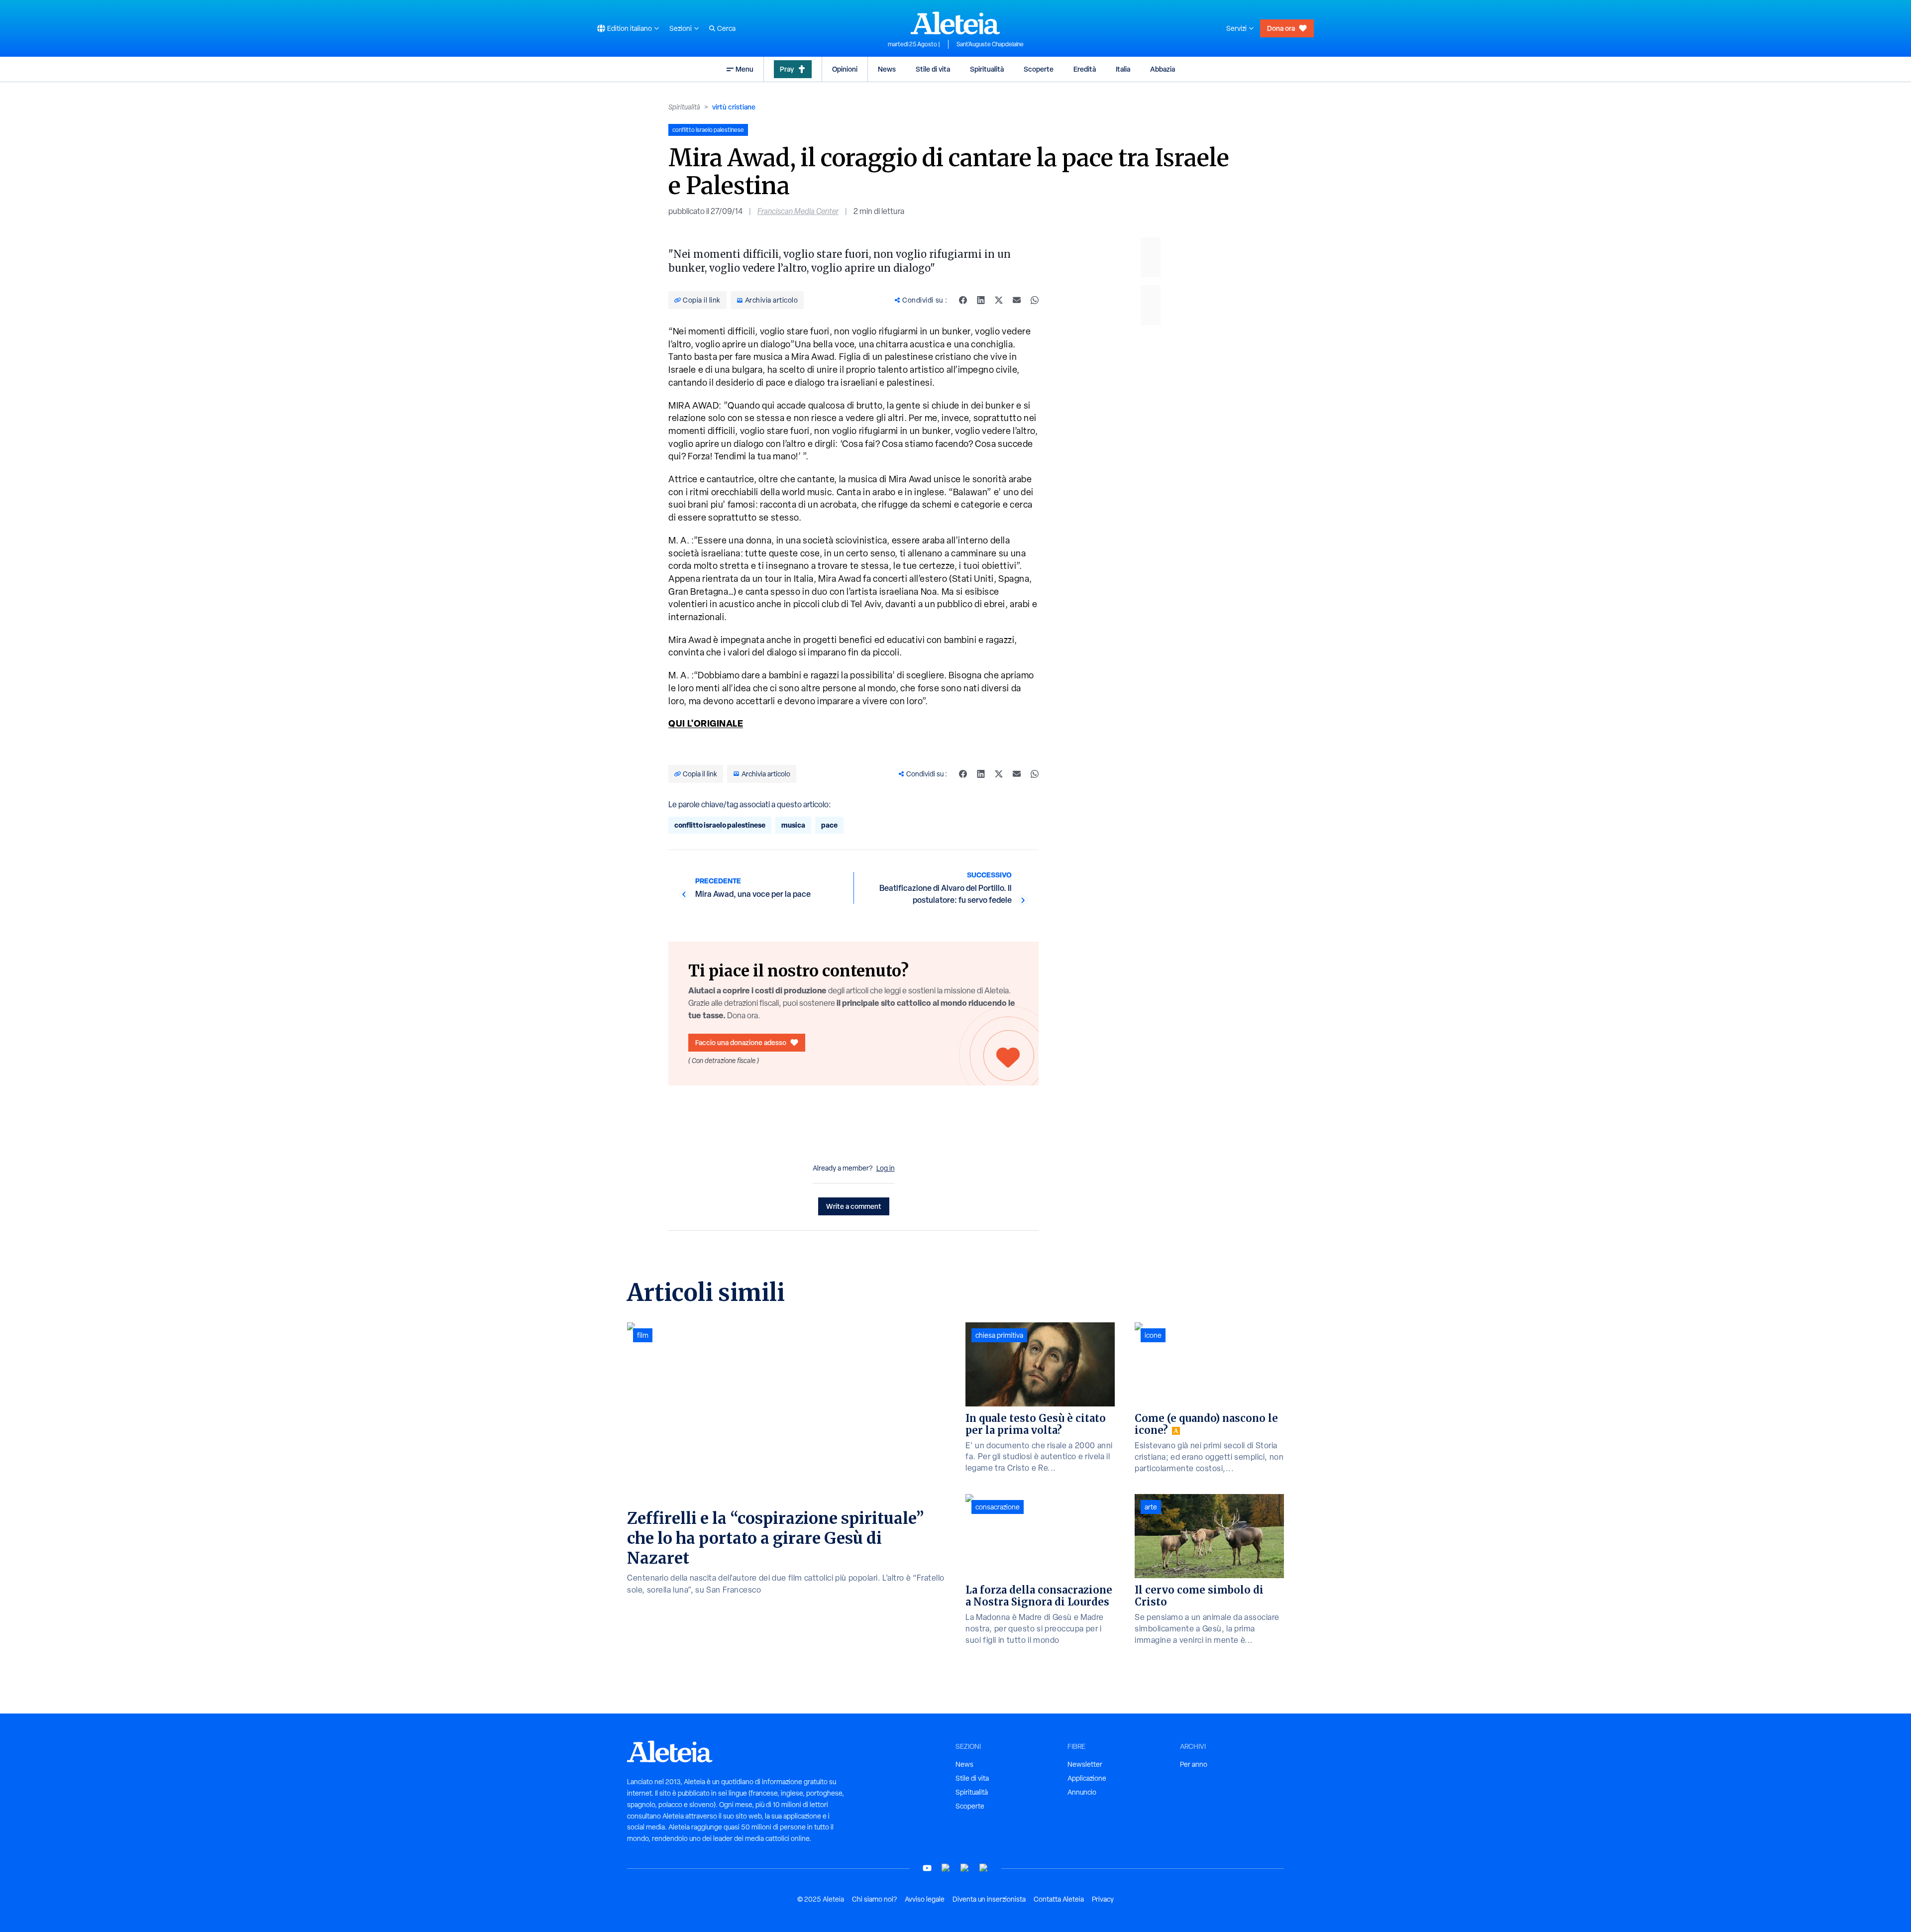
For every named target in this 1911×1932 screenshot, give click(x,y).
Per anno (1194, 1764)
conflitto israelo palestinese (720, 825)
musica (793, 825)
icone (1153, 1335)
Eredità (1085, 69)
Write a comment (854, 1206)
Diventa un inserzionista (989, 1899)
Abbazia (1163, 69)
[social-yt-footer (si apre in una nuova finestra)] (927, 1868)
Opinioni (845, 69)
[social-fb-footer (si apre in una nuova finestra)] (946, 1868)
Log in (886, 1168)
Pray (787, 69)
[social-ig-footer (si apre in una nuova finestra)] (984, 1868)
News (887, 69)
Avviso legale (925, 1899)
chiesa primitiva (999, 1335)
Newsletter (1085, 1764)
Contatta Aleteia (1059, 1899)
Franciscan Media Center (798, 211)
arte (1151, 1507)
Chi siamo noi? (874, 1899)
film (643, 1335)
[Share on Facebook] (963, 300)
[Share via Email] (1017, 300)
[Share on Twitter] (999, 300)
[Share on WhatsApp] (1035, 300)
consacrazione (998, 1507)
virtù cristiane (734, 107)
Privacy (1103, 1899)
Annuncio (1082, 1792)
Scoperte (1039, 69)
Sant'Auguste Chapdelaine (990, 44)
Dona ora (1281, 28)
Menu (744, 69)
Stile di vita (933, 69)
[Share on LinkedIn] (981, 300)
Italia (1123, 69)
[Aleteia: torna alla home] (955, 23)
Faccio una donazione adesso (741, 1042)
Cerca (726, 28)
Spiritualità (987, 69)
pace (829, 825)
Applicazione (1087, 1778)
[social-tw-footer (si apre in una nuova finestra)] (965, 1868)
